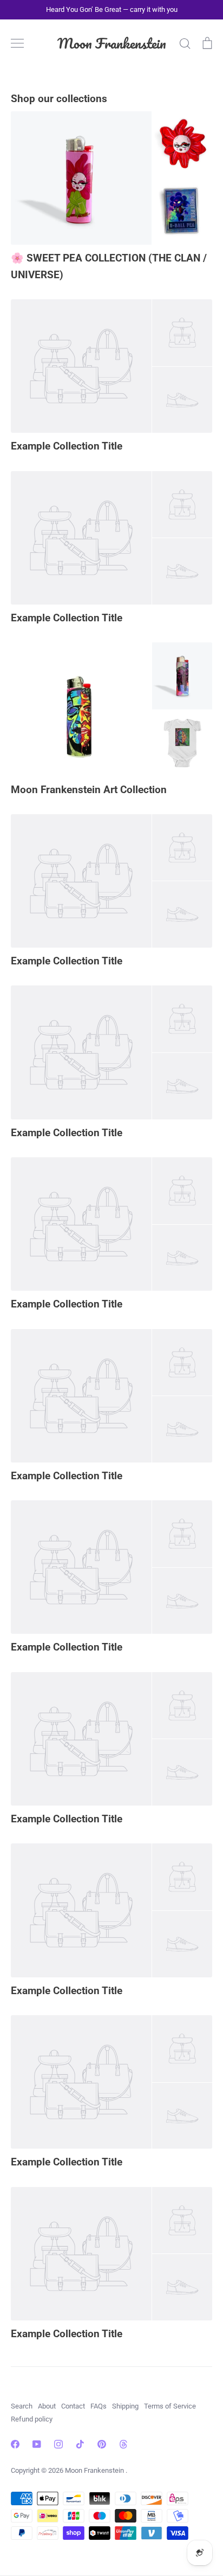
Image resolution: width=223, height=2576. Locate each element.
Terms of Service (170, 2406)
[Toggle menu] (17, 43)
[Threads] (123, 2444)
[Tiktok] (80, 2444)
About (47, 2406)
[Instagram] (58, 2444)
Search (22, 2406)
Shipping (125, 2406)
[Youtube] (37, 2444)
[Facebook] (15, 2444)
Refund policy (32, 2419)
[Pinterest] (102, 2444)
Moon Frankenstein (112, 43)
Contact (73, 2406)
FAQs (99, 2406)
